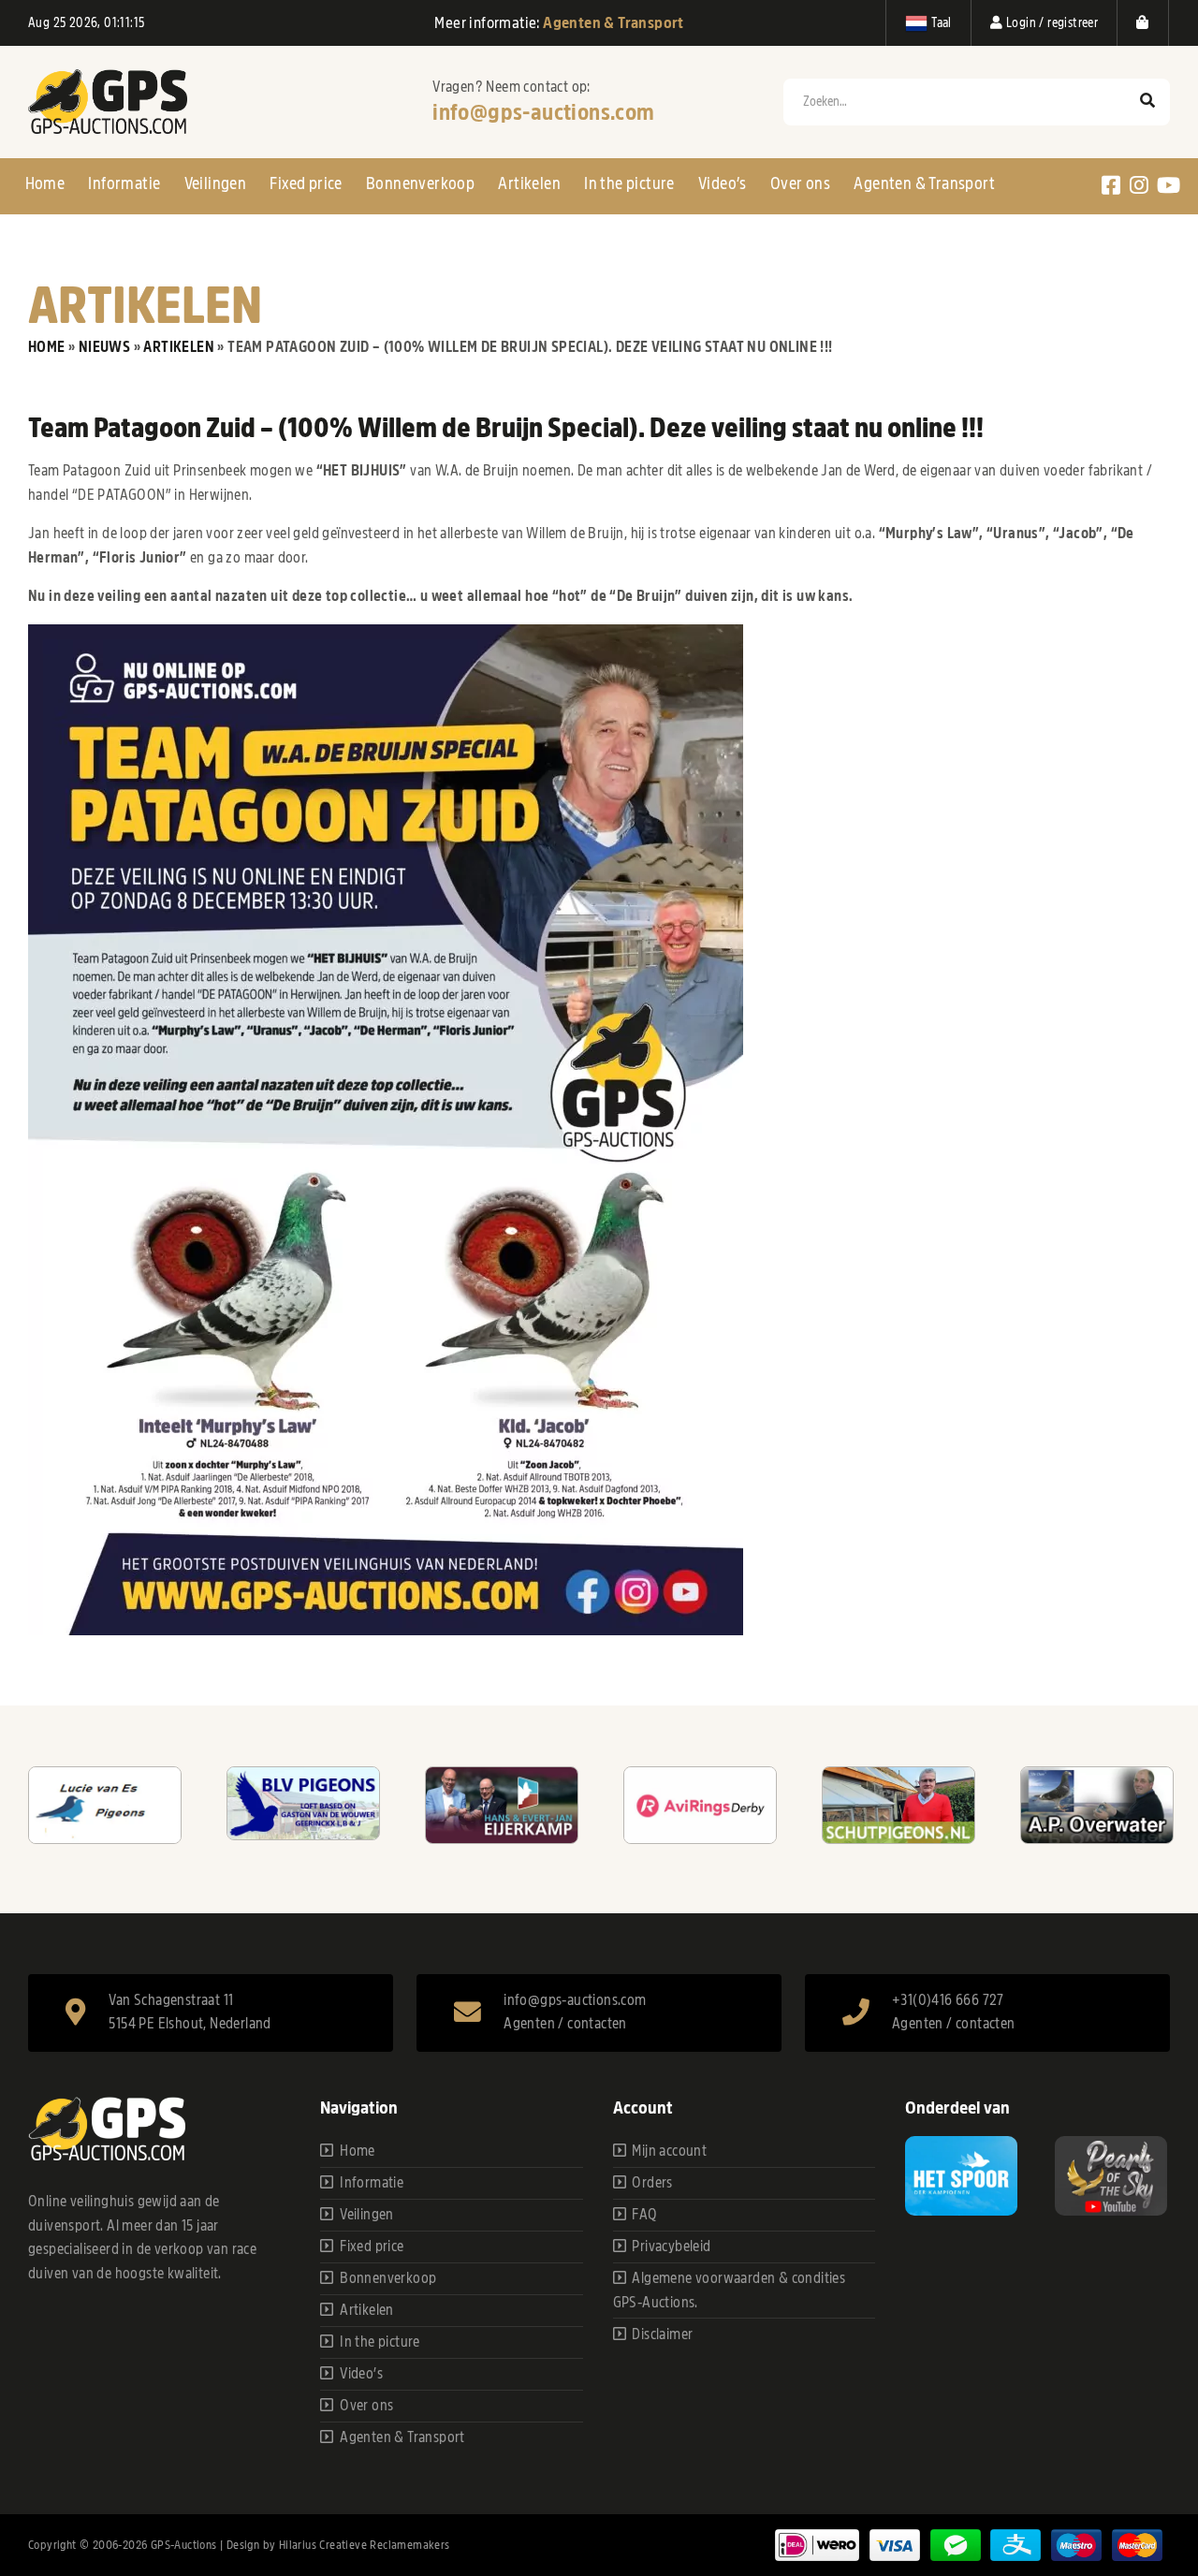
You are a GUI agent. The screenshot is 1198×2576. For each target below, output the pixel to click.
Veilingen (216, 183)
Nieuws (104, 347)
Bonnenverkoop (420, 183)
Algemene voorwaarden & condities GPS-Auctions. (730, 2291)
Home (45, 183)
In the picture (629, 183)
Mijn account (669, 2151)
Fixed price (306, 183)
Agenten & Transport (924, 183)
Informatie (124, 183)
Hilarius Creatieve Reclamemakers (365, 2545)
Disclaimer (662, 2334)
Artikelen (529, 183)
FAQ (644, 2215)
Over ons (800, 183)
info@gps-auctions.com (543, 112)
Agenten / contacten (565, 2024)
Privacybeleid (671, 2247)
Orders (652, 2183)
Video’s (723, 183)
